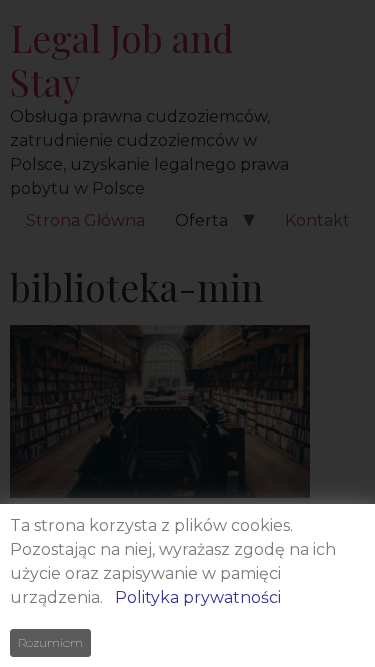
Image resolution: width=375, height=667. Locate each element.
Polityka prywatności (198, 597)
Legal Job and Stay (122, 59)
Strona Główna (85, 220)
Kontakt (317, 220)
